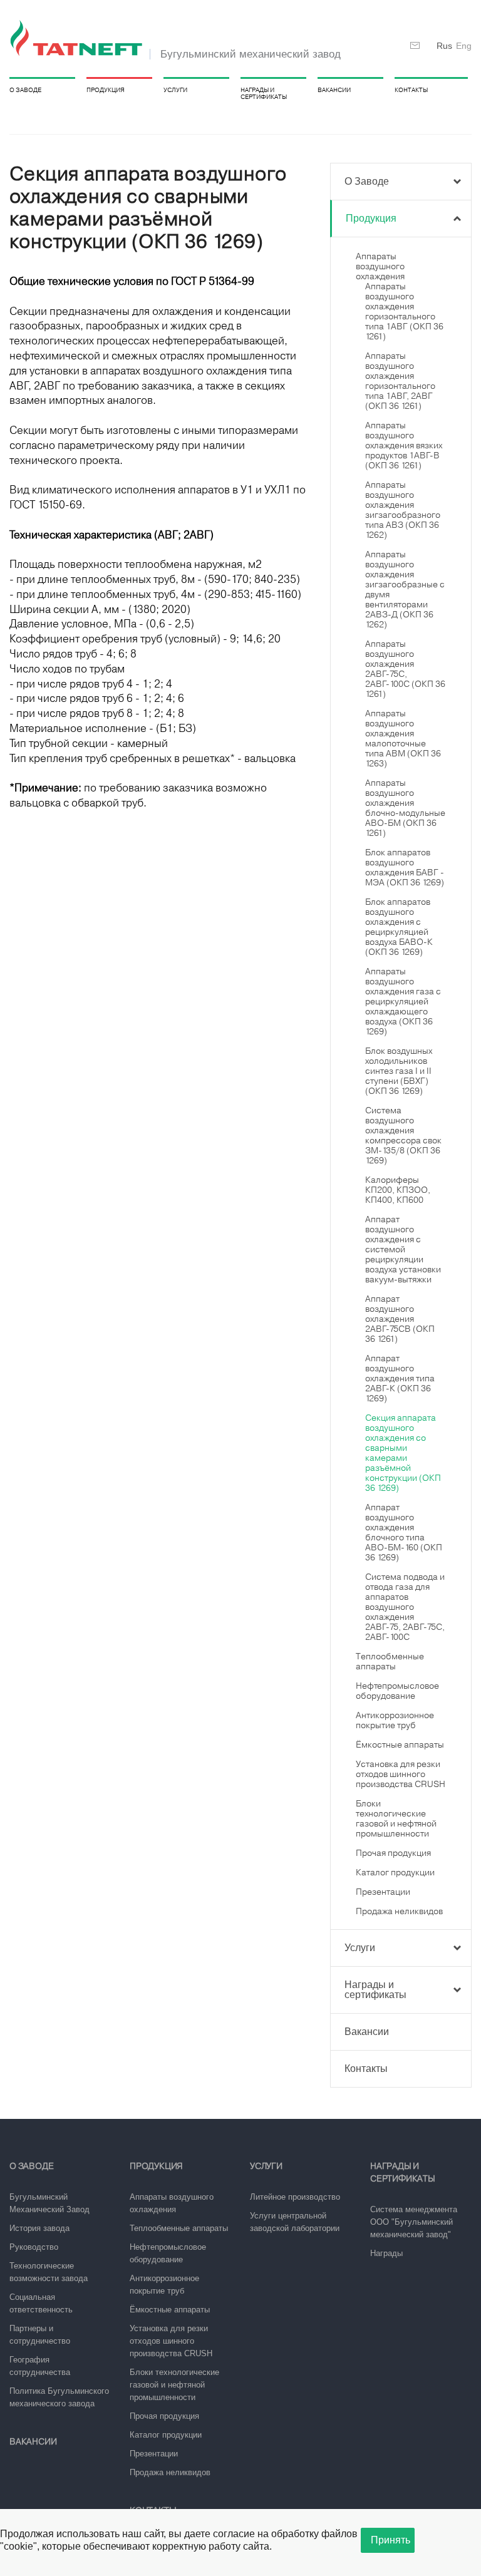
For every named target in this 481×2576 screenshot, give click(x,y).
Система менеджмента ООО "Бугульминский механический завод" (414, 2222)
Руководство (34, 2247)
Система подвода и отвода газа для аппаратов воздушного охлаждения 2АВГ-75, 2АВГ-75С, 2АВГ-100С (405, 1607)
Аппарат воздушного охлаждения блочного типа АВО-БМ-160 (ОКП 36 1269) (404, 1532)
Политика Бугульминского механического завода (59, 2397)
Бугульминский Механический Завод (49, 2203)
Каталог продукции (395, 1872)
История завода (39, 2228)
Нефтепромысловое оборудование (397, 1691)
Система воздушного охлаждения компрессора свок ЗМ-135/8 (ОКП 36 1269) (403, 1135)
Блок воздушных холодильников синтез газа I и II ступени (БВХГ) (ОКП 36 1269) (399, 1071)
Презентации (383, 1892)
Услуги (175, 90)
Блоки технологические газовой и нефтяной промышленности (396, 1818)
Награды (386, 2253)
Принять (390, 2540)
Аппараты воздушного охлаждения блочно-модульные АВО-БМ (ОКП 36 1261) (405, 808)
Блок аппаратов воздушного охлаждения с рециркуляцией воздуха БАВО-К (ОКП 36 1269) (399, 927)
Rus (444, 46)
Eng (464, 46)
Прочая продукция (393, 1853)
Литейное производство (295, 2197)
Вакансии (334, 90)
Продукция (106, 90)
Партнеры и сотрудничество (40, 2335)
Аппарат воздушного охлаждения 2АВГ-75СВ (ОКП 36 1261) (400, 1319)
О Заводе (25, 90)
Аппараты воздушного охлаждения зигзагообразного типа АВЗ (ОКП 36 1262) (403, 510)
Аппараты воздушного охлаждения (380, 266)
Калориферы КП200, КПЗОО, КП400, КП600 (398, 1190)
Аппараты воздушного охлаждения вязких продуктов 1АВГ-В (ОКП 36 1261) (404, 445)
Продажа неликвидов (399, 1911)
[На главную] (78, 39)
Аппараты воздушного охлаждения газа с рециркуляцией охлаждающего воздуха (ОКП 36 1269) (403, 1001)
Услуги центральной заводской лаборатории (295, 2222)
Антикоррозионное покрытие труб (395, 1720)
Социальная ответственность (41, 2303)
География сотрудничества (40, 2366)
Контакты (411, 90)
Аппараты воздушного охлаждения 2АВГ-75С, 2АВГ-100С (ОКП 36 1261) (405, 669)
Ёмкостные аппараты (400, 1744)
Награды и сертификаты (264, 93)
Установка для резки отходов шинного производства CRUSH (401, 1774)
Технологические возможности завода (49, 2272)
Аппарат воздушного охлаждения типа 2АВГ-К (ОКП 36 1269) (400, 1378)
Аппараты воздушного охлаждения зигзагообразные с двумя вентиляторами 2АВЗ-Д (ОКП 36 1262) (405, 589)
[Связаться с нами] (415, 46)
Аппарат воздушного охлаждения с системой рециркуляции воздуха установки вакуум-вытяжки (403, 1249)
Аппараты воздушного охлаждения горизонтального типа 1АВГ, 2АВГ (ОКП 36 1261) (400, 381)
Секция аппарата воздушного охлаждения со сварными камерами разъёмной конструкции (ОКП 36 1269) (403, 1453)
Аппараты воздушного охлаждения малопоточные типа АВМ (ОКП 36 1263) (403, 738)
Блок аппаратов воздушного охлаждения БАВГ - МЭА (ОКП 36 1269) (405, 867)
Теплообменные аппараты (390, 1661)
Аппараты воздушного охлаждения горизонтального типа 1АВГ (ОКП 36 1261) (404, 311)
